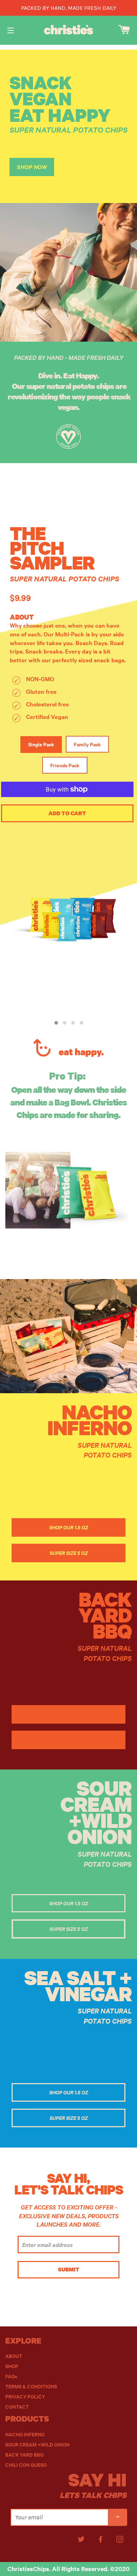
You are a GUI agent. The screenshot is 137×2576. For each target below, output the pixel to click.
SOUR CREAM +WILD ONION (37, 2445)
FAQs (11, 2376)
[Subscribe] (118, 2517)
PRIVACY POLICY (25, 2397)
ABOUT (14, 2356)
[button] (56, 1023)
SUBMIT (69, 2269)
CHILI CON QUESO (26, 2465)
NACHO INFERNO (25, 2434)
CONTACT (17, 2407)
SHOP (12, 2366)
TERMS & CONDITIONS (31, 2386)
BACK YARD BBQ (24, 2455)
